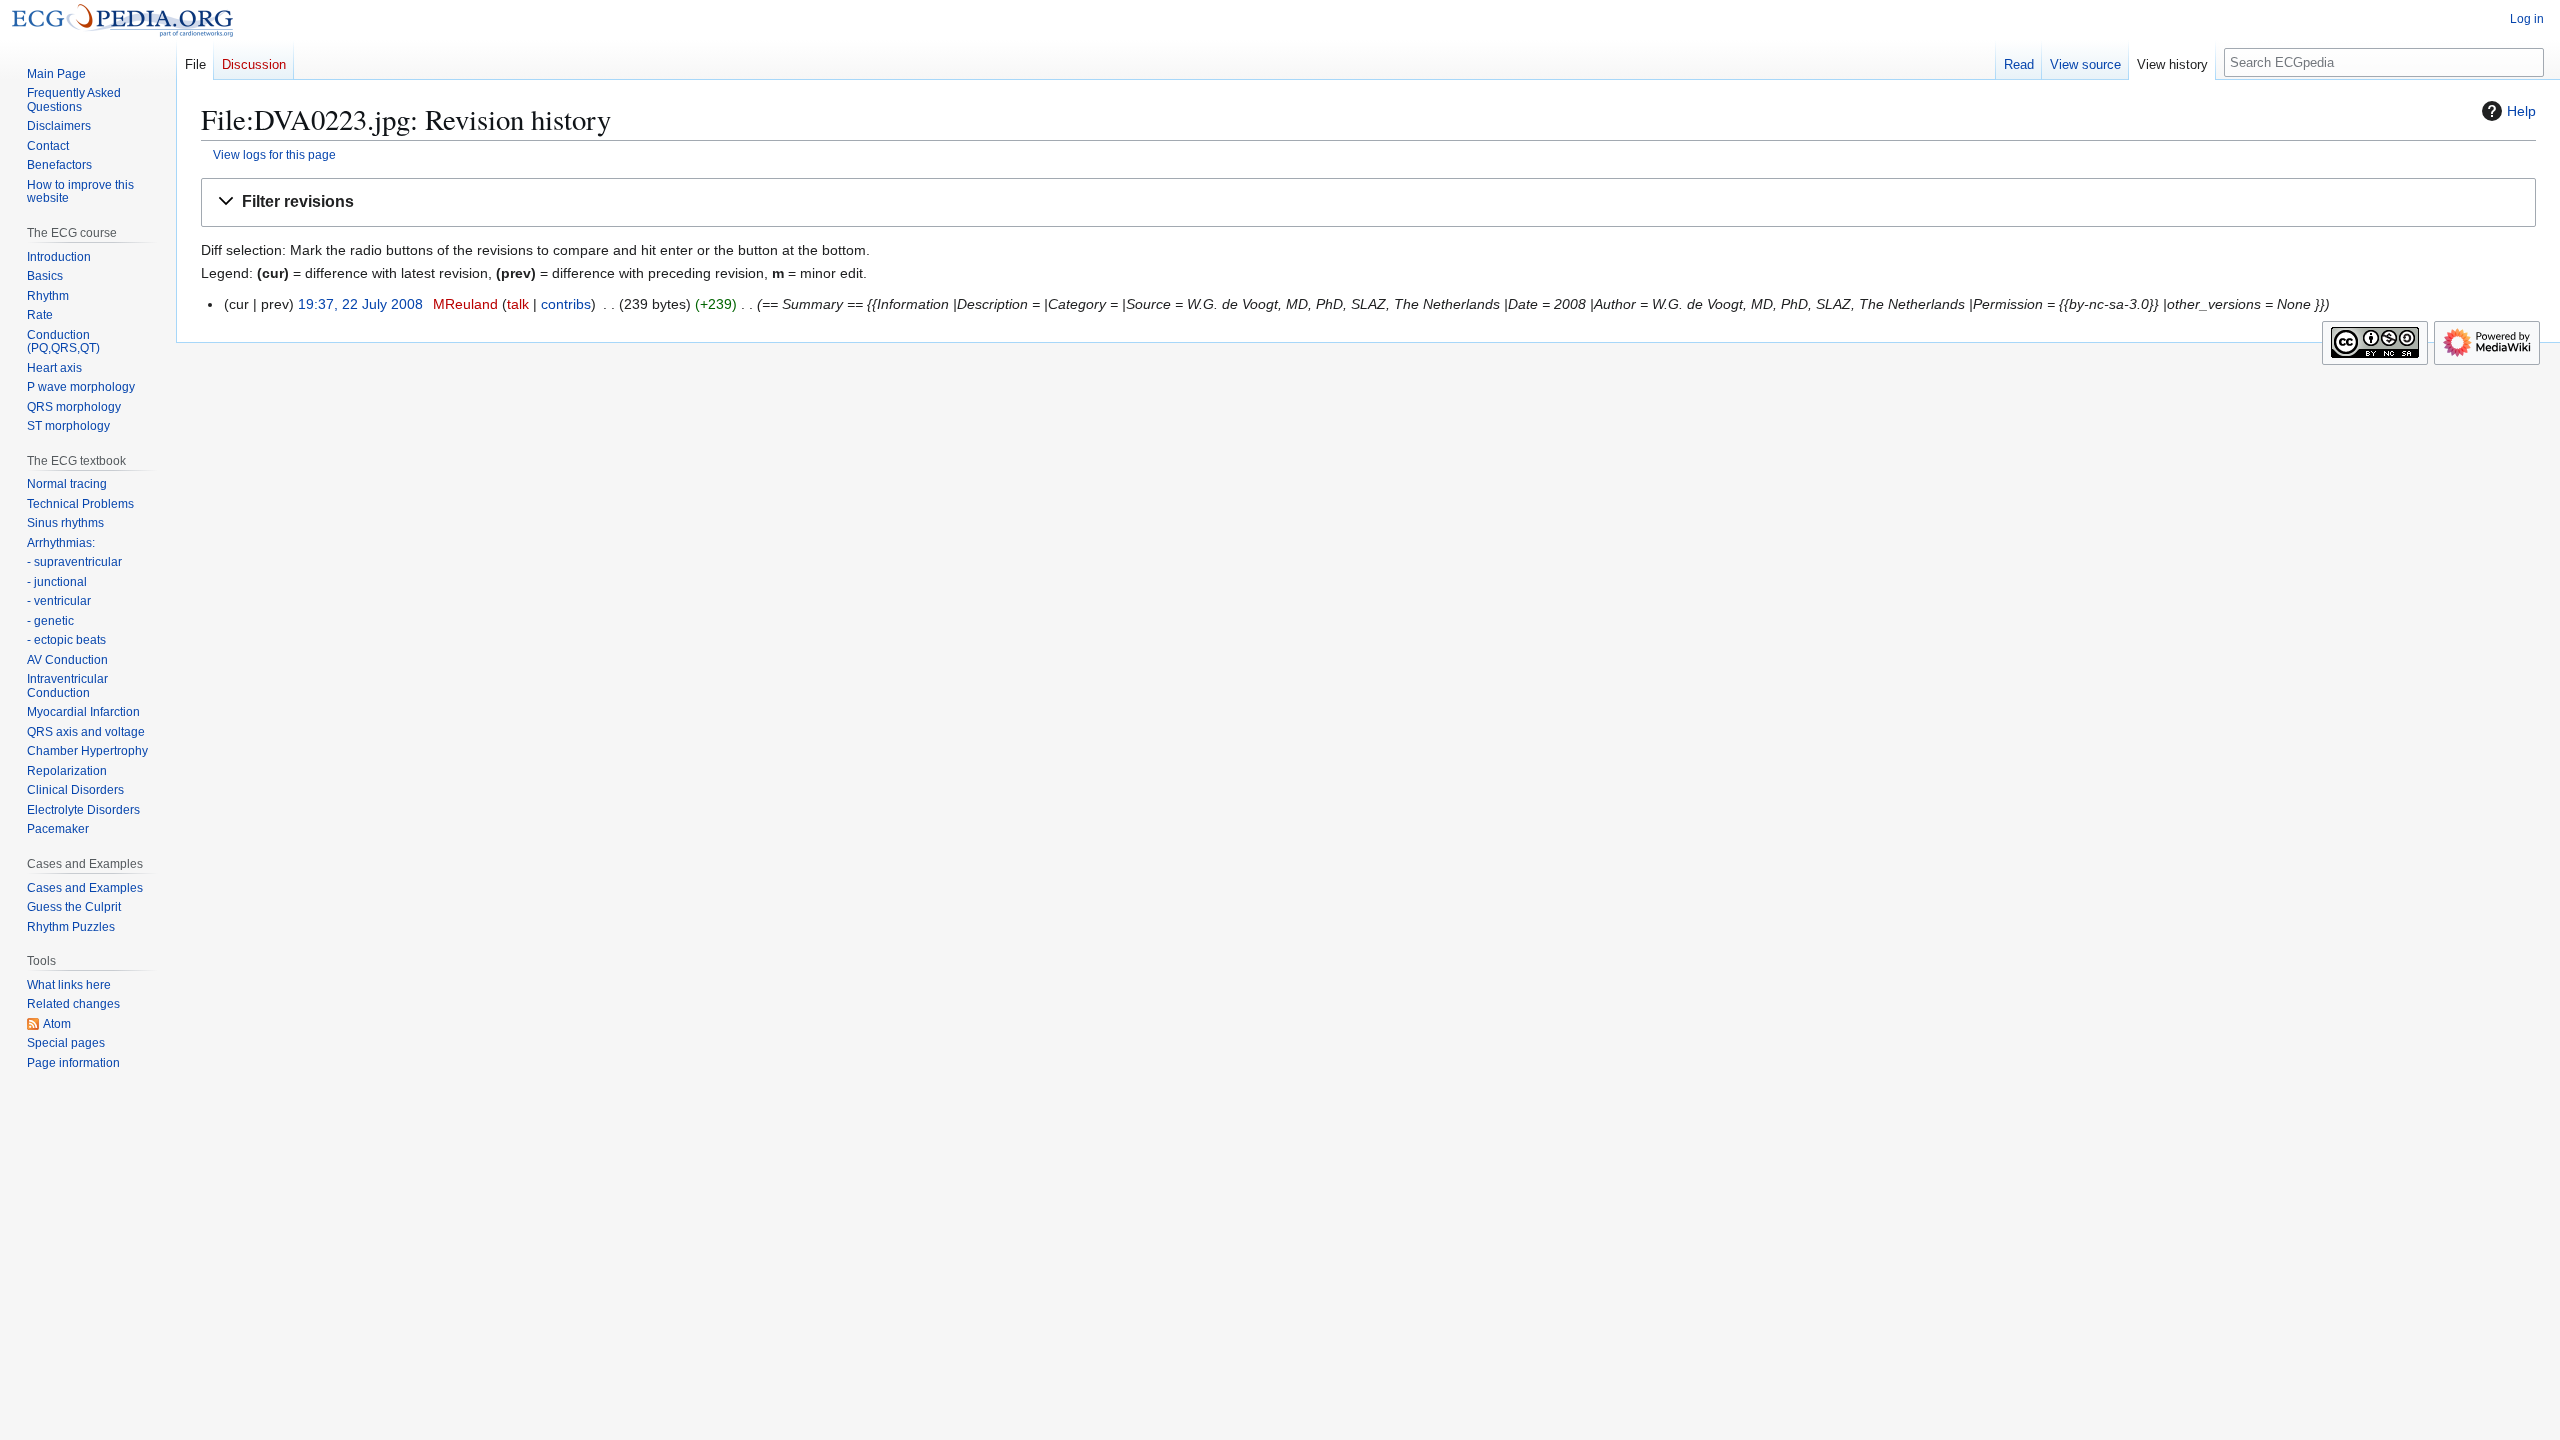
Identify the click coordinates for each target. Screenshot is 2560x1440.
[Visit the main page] (122, 20)
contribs (566, 304)
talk (518, 304)
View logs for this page (274, 154)
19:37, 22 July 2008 (360, 304)
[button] (1368, 202)
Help (2521, 111)
